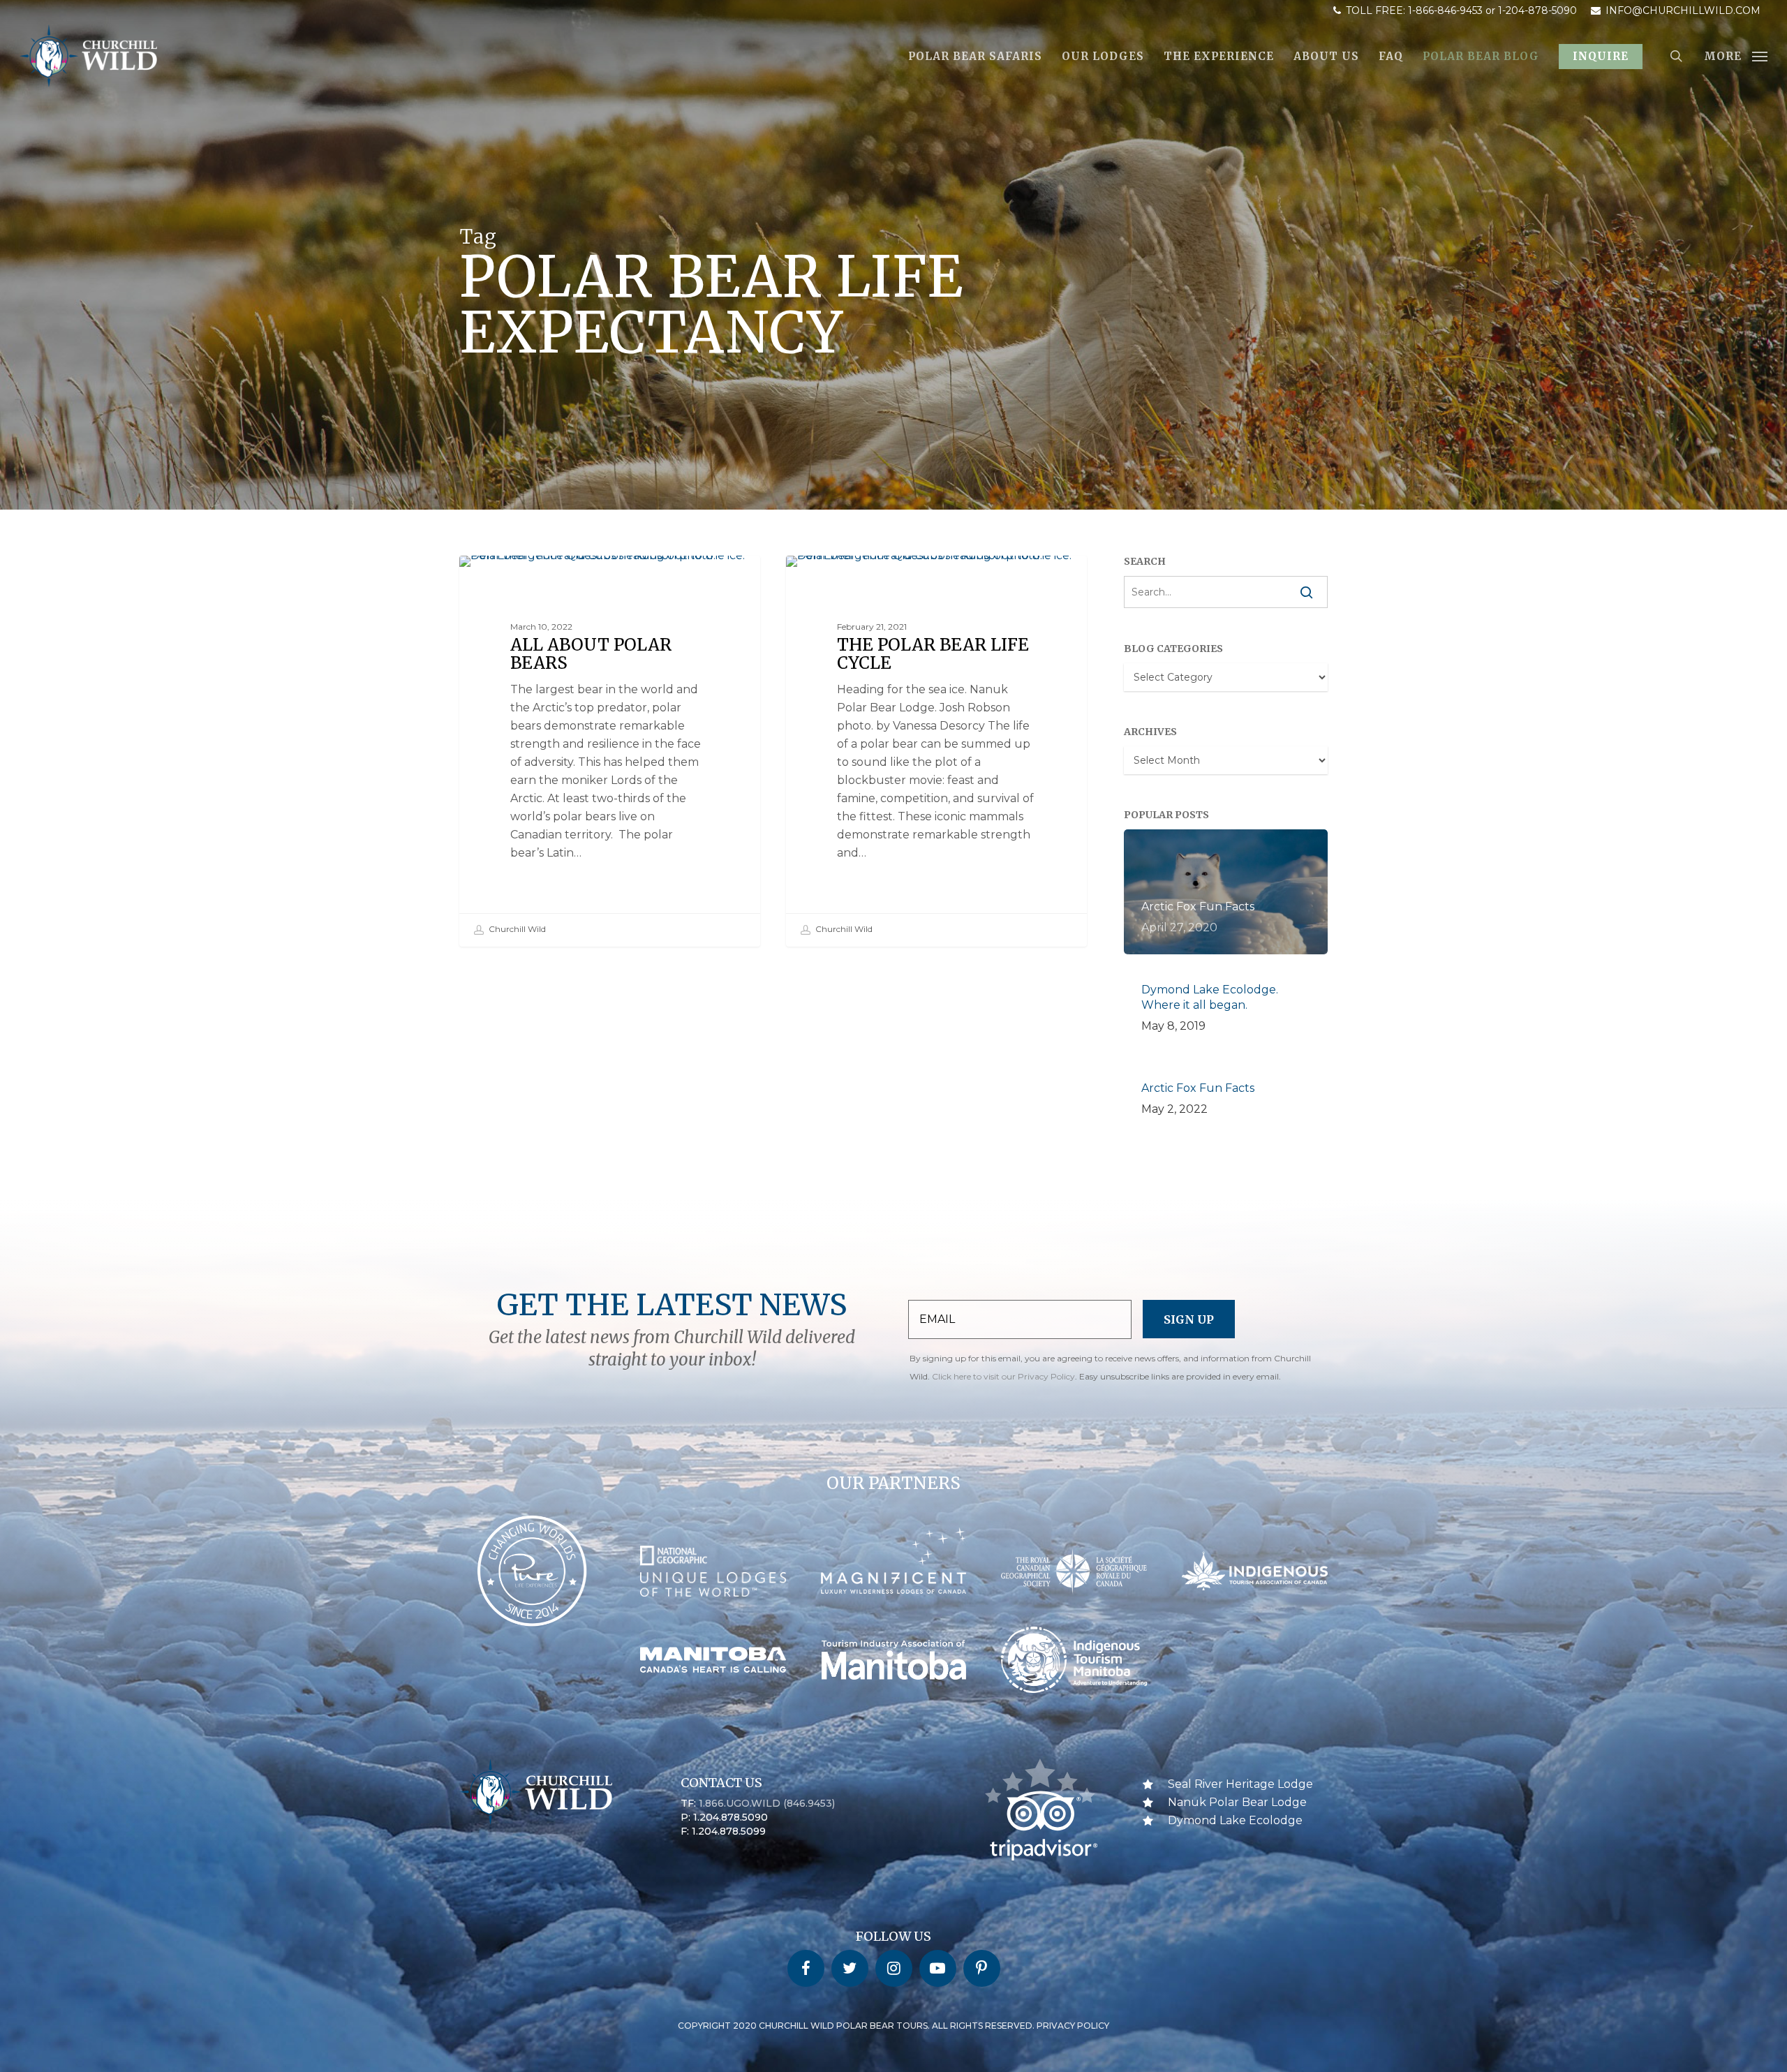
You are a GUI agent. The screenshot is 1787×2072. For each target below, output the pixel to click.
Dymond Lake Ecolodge (1235, 1820)
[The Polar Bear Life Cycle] (937, 751)
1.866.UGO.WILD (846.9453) (767, 1803)
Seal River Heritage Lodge (546, 578)
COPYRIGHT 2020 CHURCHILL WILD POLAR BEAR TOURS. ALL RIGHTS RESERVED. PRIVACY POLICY (893, 2026)
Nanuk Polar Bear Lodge (1237, 1802)
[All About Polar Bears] (610, 751)
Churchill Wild (516, 929)
